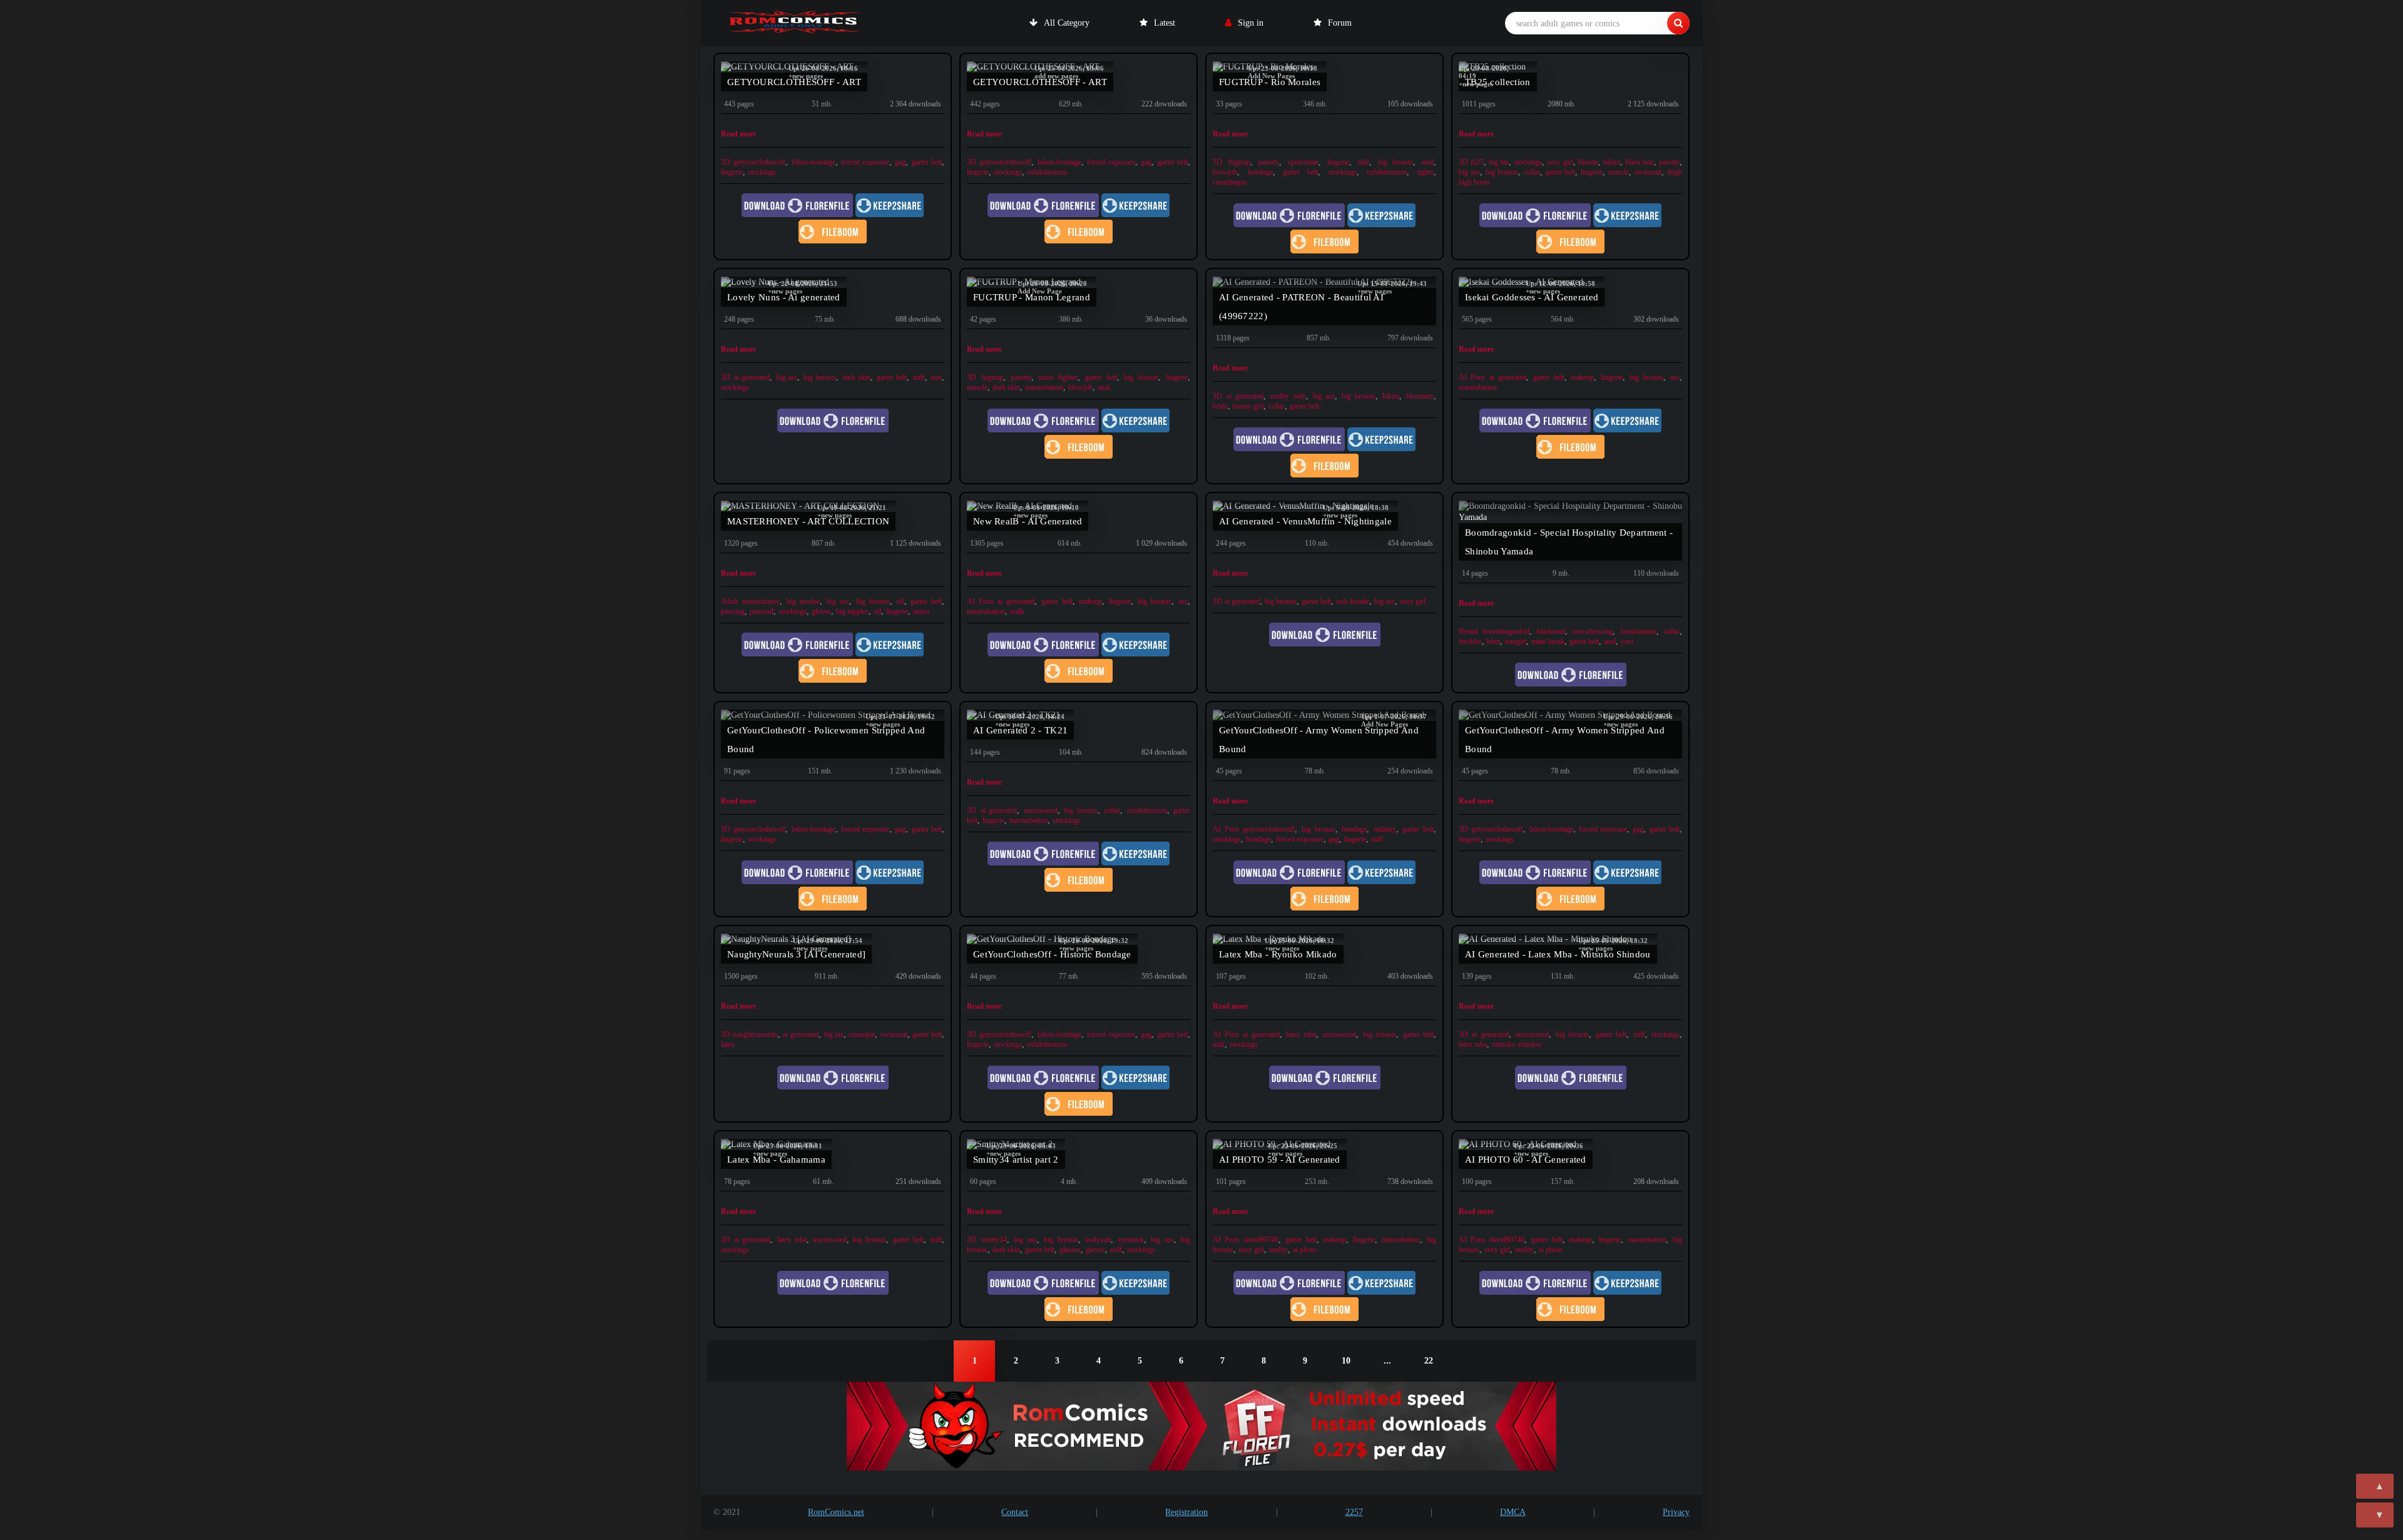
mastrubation (1478, 387)
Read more (738, 134)
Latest (1165, 23)
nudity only (1288, 396)
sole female (1353, 601)
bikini (1612, 162)
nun (936, 377)
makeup (1582, 377)
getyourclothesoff (759, 162)
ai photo (1305, 1250)
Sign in (1251, 23)
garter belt (927, 162)
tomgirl (1516, 641)
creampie (862, 1034)
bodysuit (1098, 1240)
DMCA (1513, 1512)
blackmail (1551, 631)
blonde (1588, 162)
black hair (1640, 162)
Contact (1015, 1512)
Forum (1340, 23)
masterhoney (761, 601)
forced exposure (865, 162)
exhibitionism (1047, 172)
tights (1426, 172)
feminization (1638, 631)
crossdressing (1592, 631)
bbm (1493, 641)
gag (900, 162)
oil (877, 611)
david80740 (1261, 1240)
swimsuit (1648, 172)
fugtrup (1239, 162)
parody (1269, 162)
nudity (1278, 1250)
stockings (762, 172)
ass (1675, 377)
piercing (733, 611)
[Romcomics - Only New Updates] (795, 23)
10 (1346, 1361)
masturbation (1044, 387)
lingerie (732, 172)
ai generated (752, 377)
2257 (1354, 1512)
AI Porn (1472, 377)
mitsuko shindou (1517, 1044)
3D (726, 162)
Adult (729, 601)
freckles (1470, 641)
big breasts (1396, 162)
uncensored (1041, 810)
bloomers (1420, 396)
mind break (1548, 641)
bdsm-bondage (814, 162)
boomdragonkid (1506, 631)
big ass (1469, 172)
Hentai (1468, 631)
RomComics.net (836, 1512)
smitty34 (994, 1240)
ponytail (762, 611)
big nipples (852, 611)
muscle (1619, 172)
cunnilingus (1230, 182)
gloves (821, 611)
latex (728, 1044)
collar (1532, 172)
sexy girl (1560, 162)
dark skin (857, 377)
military (1385, 829)
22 (1429, 1361)
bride (1220, 406)
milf (1363, 162)
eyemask (1131, 1240)
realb (1017, 611)
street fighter (1058, 377)
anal (1428, 162)
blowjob (1225, 172)
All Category (1067, 23)
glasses (1070, 1250)
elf (900, 601)
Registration (1186, 1512)
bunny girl (1248, 406)
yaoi (1627, 641)
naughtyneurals (755, 1034)
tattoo (921, 611)
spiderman (1303, 162)
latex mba (1301, 1034)
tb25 (1477, 162)
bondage (1260, 172)
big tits (1499, 162)
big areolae (804, 601)
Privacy (1676, 1512)
